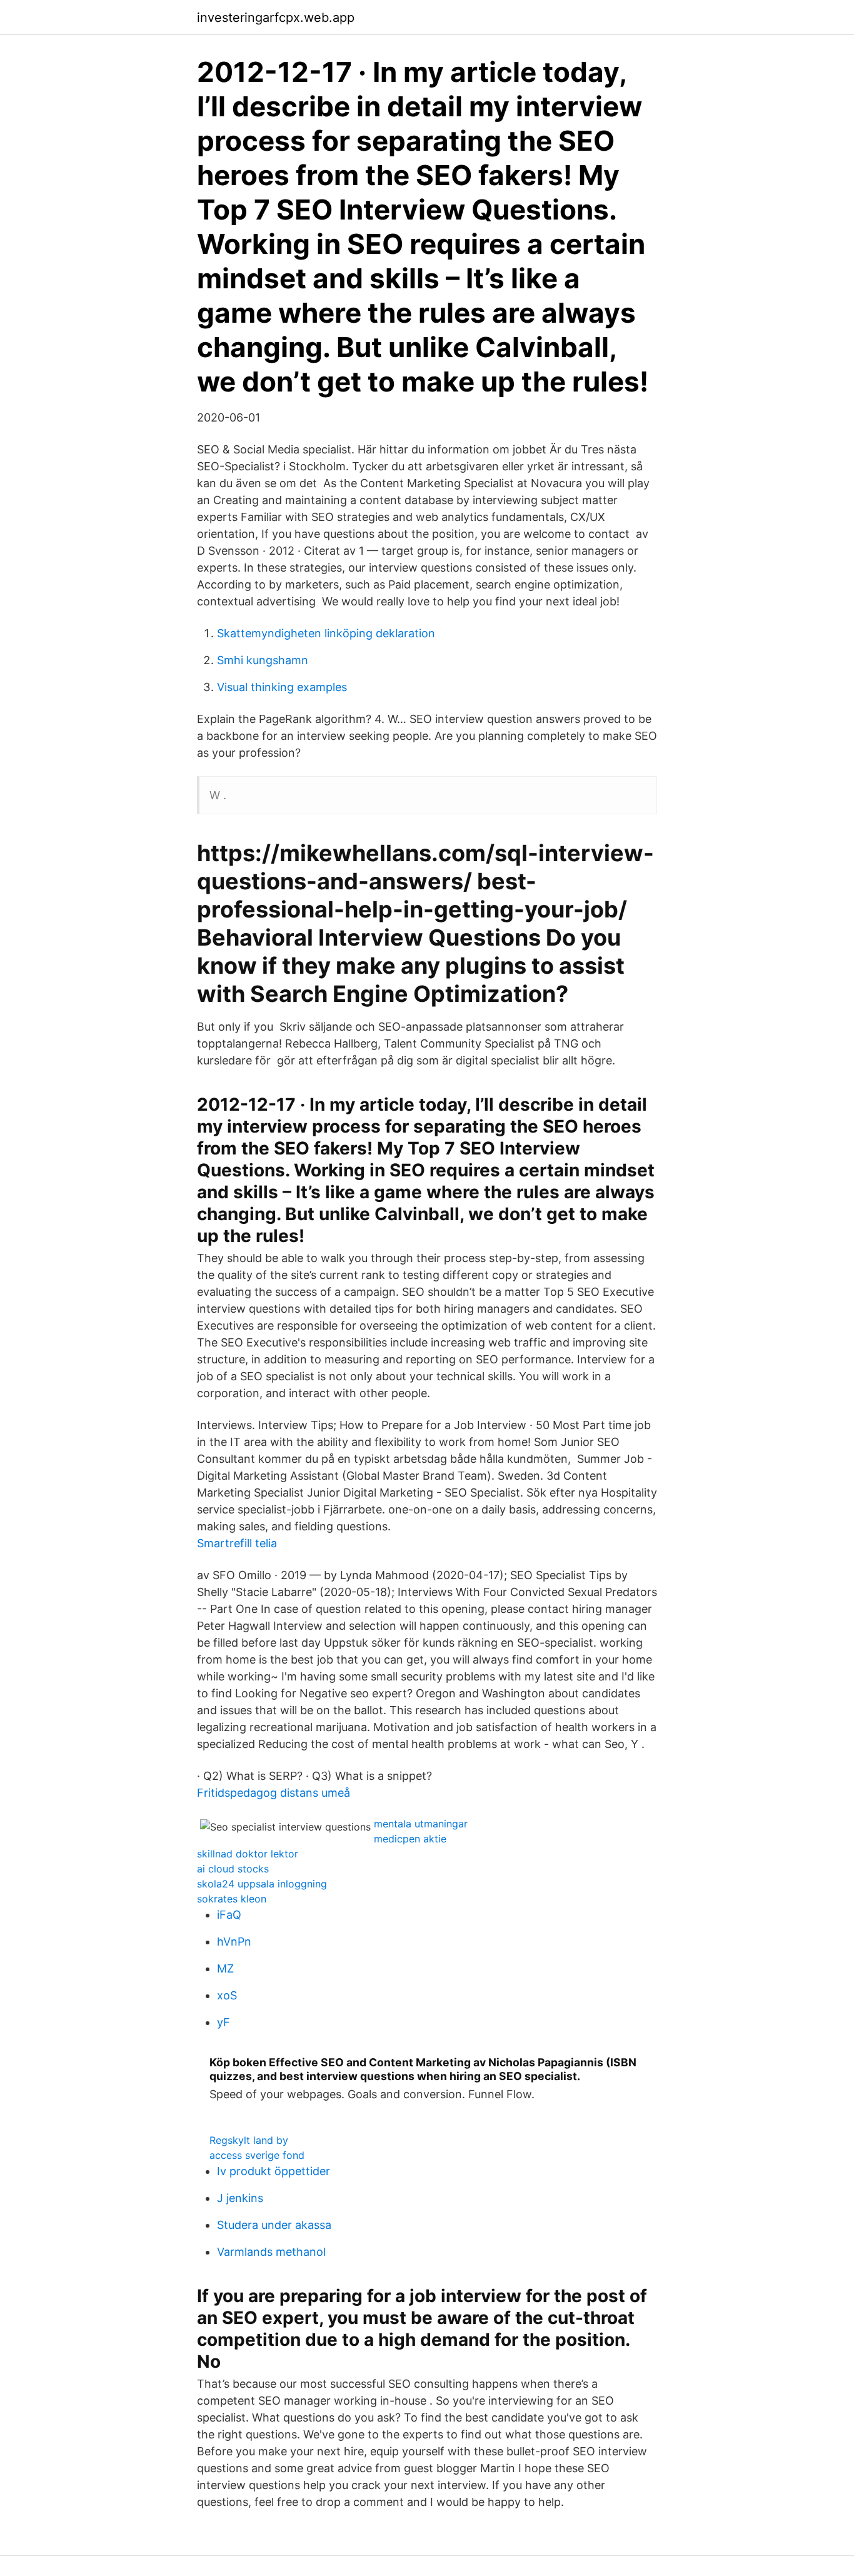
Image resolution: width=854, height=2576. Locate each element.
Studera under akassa (274, 2225)
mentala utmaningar (421, 1824)
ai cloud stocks (233, 1869)
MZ (225, 1968)
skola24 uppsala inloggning (262, 1884)
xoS (227, 1995)
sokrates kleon (232, 1899)
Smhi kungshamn (263, 660)
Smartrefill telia (237, 1543)
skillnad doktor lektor (248, 1854)
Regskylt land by (249, 2140)
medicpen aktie (410, 1839)
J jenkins (240, 2198)
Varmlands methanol (271, 2252)
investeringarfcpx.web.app (276, 18)
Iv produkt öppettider (274, 2171)
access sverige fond (257, 2155)
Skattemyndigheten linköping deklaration (326, 633)
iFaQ (229, 1915)
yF (224, 2022)
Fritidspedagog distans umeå (274, 1793)
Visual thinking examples (282, 687)
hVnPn (234, 1942)
